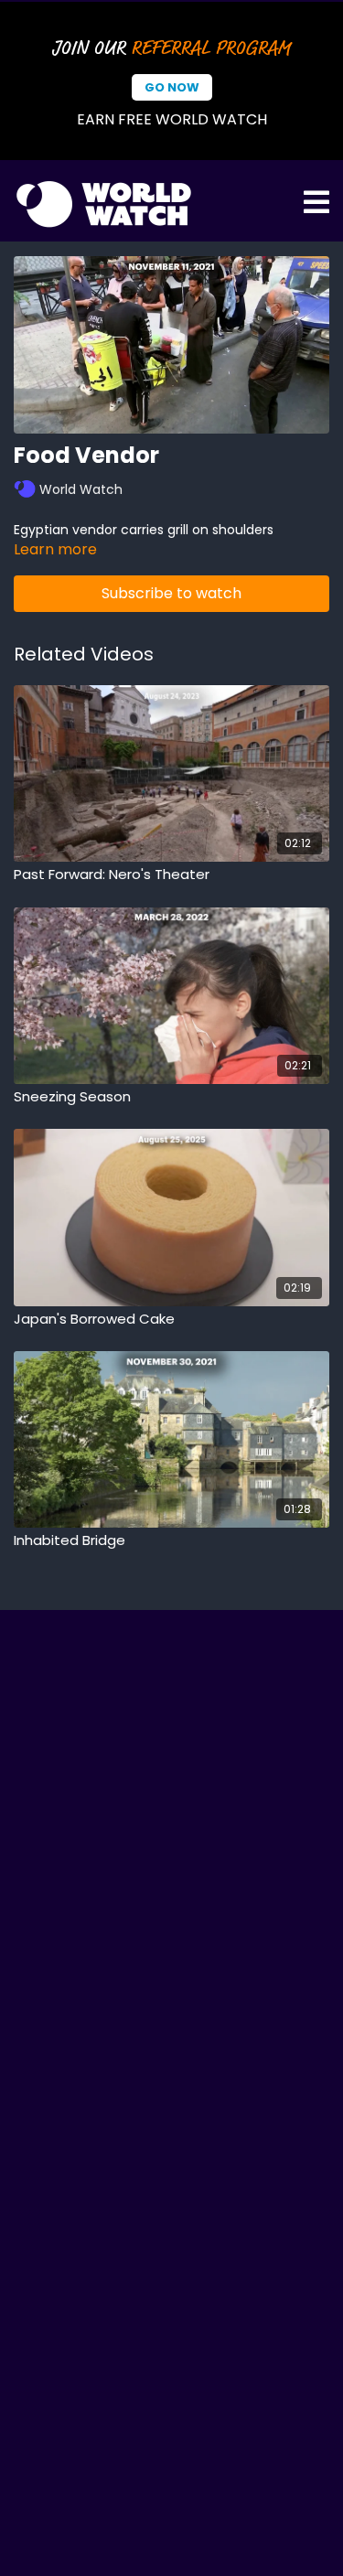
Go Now (172, 87)
